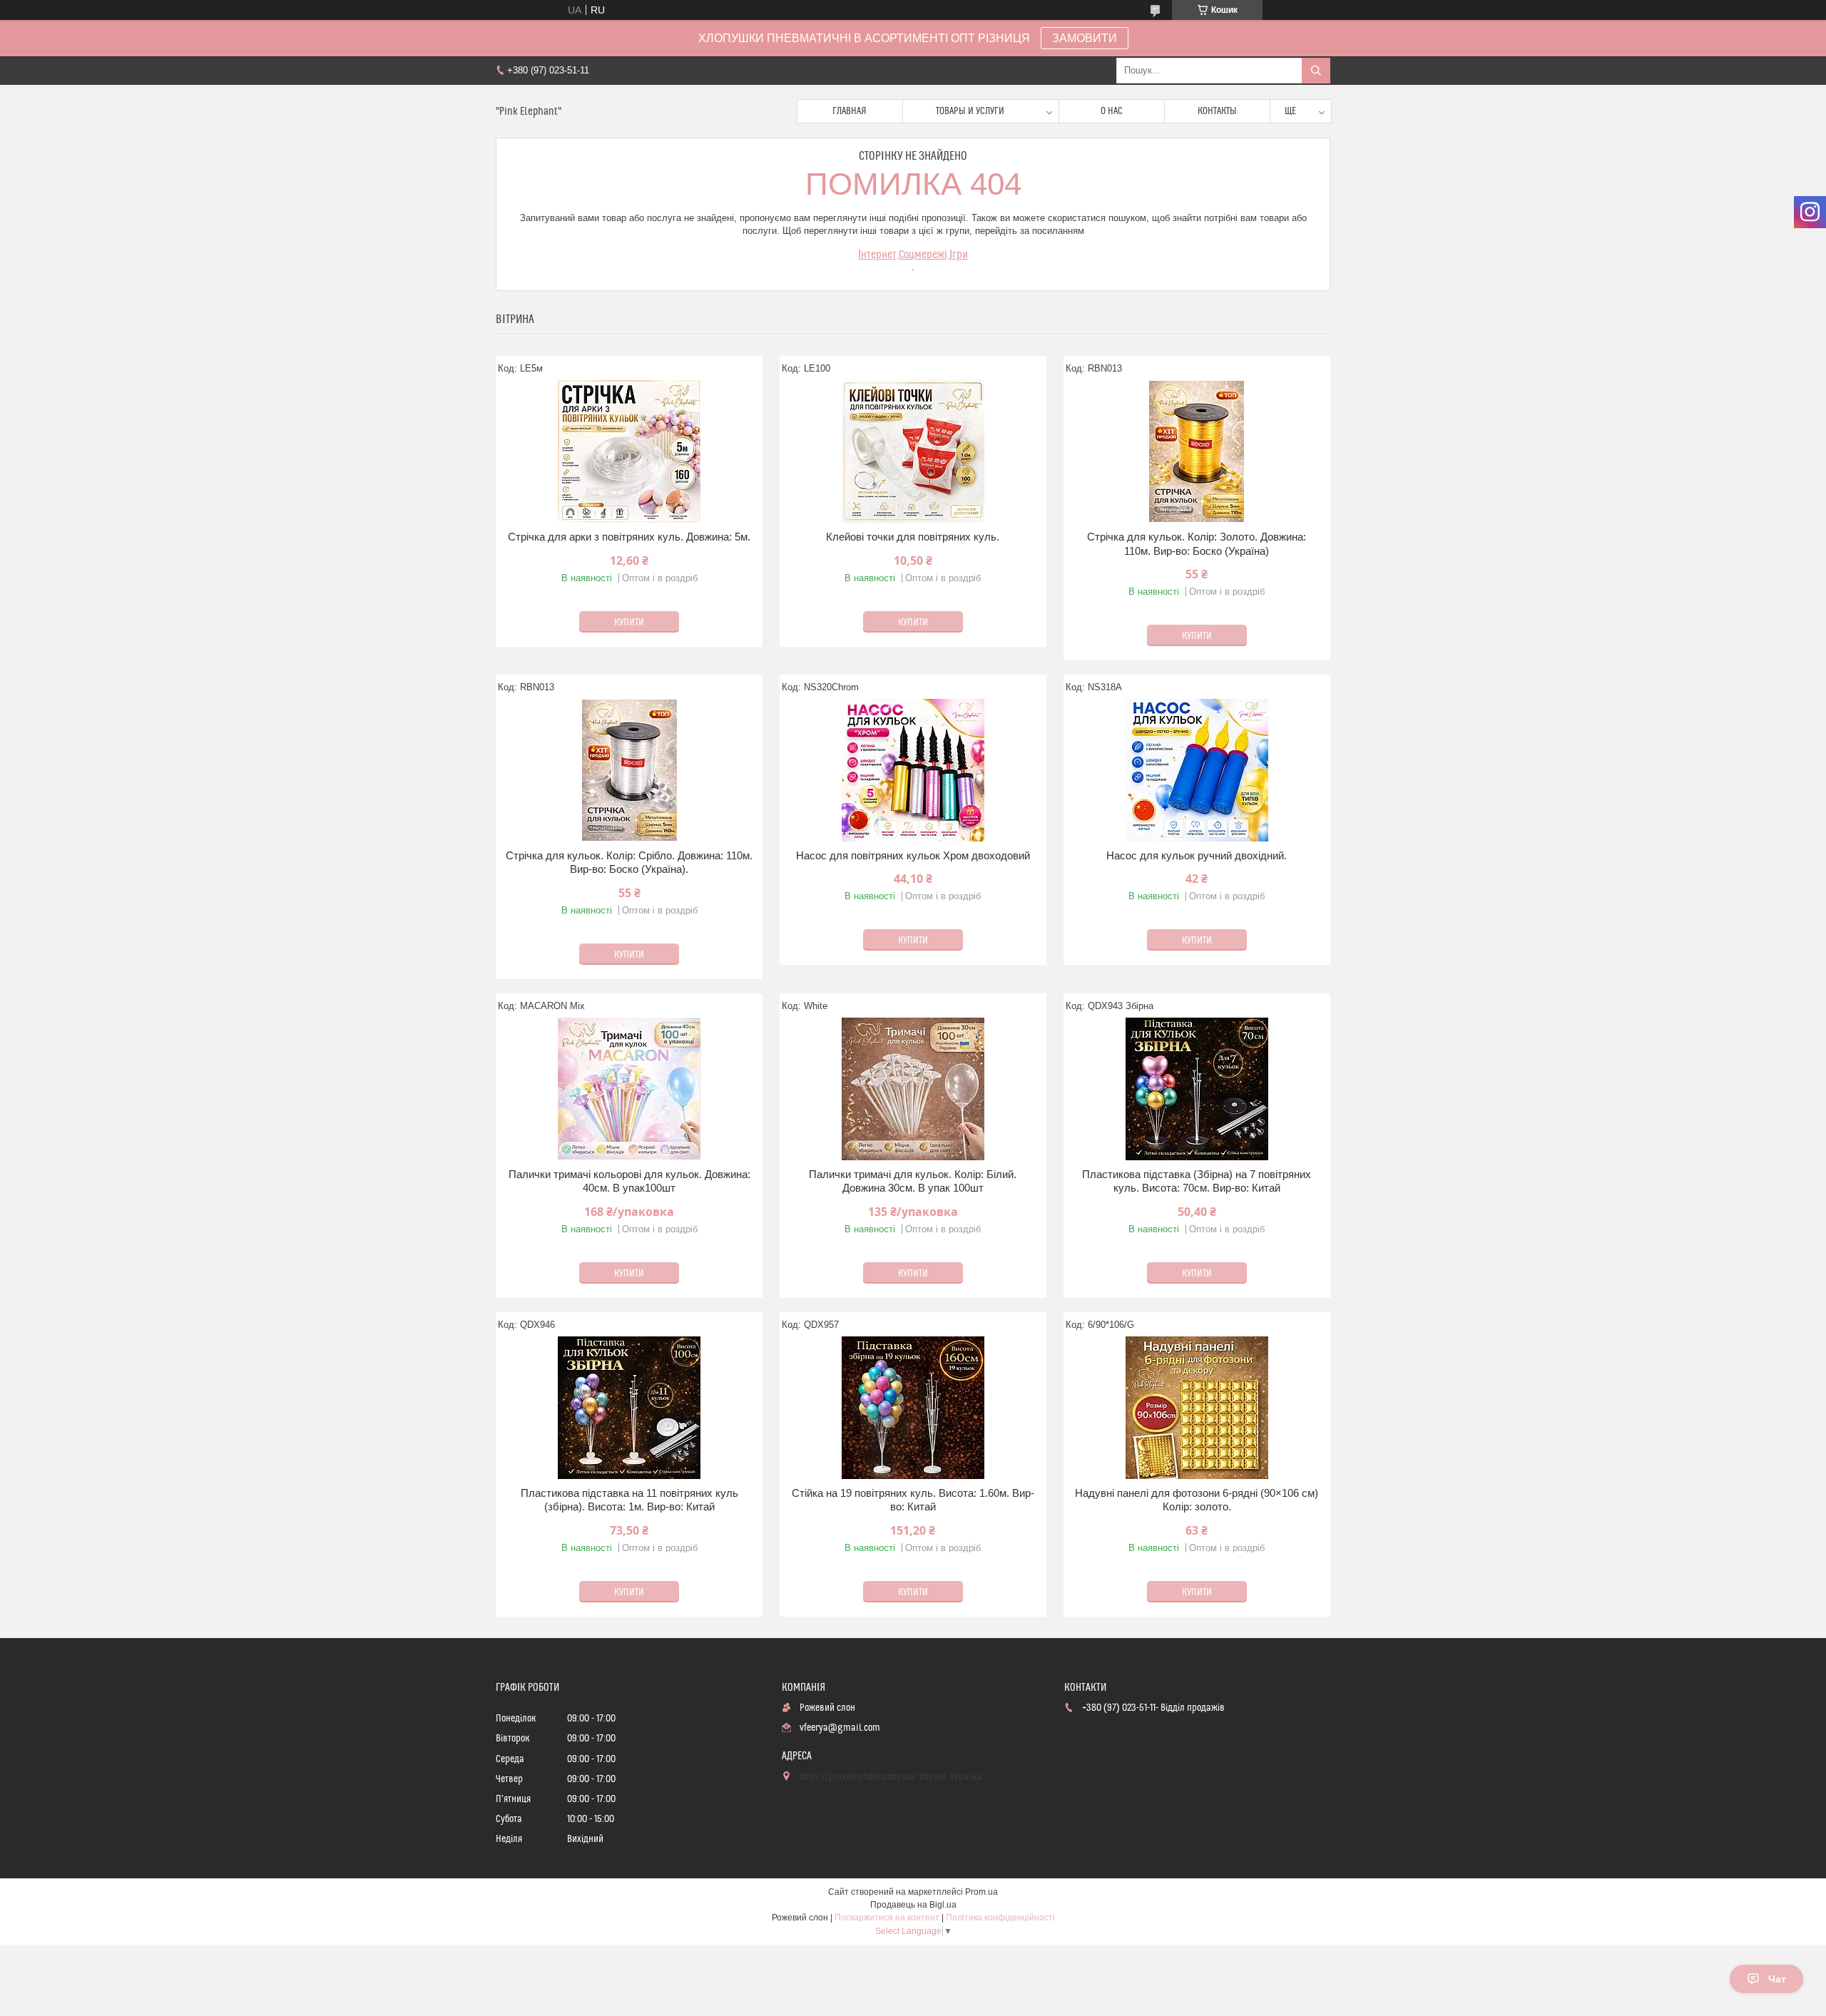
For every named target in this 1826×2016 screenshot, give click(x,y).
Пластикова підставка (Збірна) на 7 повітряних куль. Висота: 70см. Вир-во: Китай (1197, 1181)
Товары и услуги (970, 111)
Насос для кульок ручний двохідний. (1197, 855)
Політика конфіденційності (1000, 1918)
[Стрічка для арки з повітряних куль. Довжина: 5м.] (629, 451)
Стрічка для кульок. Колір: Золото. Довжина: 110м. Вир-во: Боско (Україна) (1197, 544)
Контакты (1217, 111)
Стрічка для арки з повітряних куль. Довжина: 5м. (629, 537)
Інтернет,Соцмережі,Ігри (913, 255)
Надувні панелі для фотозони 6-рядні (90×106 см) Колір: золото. (1197, 1500)
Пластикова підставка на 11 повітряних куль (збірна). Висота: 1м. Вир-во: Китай (629, 1500)
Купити (629, 623)
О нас (1112, 111)
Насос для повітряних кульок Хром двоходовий (913, 855)
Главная (850, 111)
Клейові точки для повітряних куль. (913, 537)
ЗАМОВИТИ (1085, 38)
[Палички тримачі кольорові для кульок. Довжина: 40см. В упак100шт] (629, 1089)
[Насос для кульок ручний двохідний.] (1197, 770)
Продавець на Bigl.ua (913, 1905)
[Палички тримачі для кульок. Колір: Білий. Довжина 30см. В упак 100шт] (913, 1089)
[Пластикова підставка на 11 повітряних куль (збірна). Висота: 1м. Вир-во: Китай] (629, 1408)
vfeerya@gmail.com (840, 1728)
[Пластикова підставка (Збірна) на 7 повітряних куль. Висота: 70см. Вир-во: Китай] (1197, 1089)
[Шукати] (1316, 71)
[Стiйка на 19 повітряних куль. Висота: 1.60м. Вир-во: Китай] (913, 1408)
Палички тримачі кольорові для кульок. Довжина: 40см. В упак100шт (629, 1181)
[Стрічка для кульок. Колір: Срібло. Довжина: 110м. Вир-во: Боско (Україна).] (629, 770)
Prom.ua (981, 1892)
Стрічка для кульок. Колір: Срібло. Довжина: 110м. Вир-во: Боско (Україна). (629, 863)
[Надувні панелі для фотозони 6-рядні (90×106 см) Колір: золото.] (1197, 1408)
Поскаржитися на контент (887, 1918)
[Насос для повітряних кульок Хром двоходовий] (913, 770)
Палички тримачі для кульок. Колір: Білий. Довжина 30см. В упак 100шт (913, 1181)
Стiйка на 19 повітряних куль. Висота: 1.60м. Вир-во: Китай (913, 1500)
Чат (1777, 1979)
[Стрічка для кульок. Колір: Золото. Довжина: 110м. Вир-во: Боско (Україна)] (1197, 451)
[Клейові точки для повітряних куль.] (913, 451)
